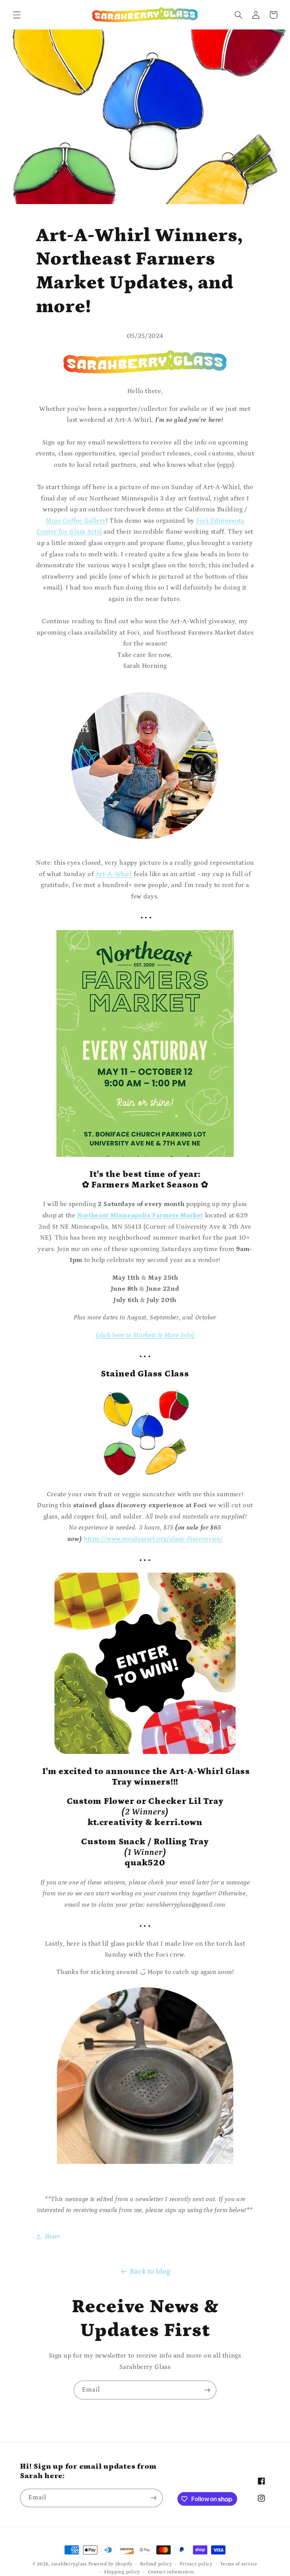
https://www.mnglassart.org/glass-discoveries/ (153, 1539)
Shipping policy (122, 2572)
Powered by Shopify (110, 2564)
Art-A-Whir (113, 874)
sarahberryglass (69, 2564)
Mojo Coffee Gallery (76, 521)
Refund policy (156, 2564)
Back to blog (150, 2272)
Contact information (171, 2572)
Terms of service (239, 2564)
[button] (17, 15)
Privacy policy (196, 2564)
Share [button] (52, 2236)
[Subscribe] (207, 2390)
